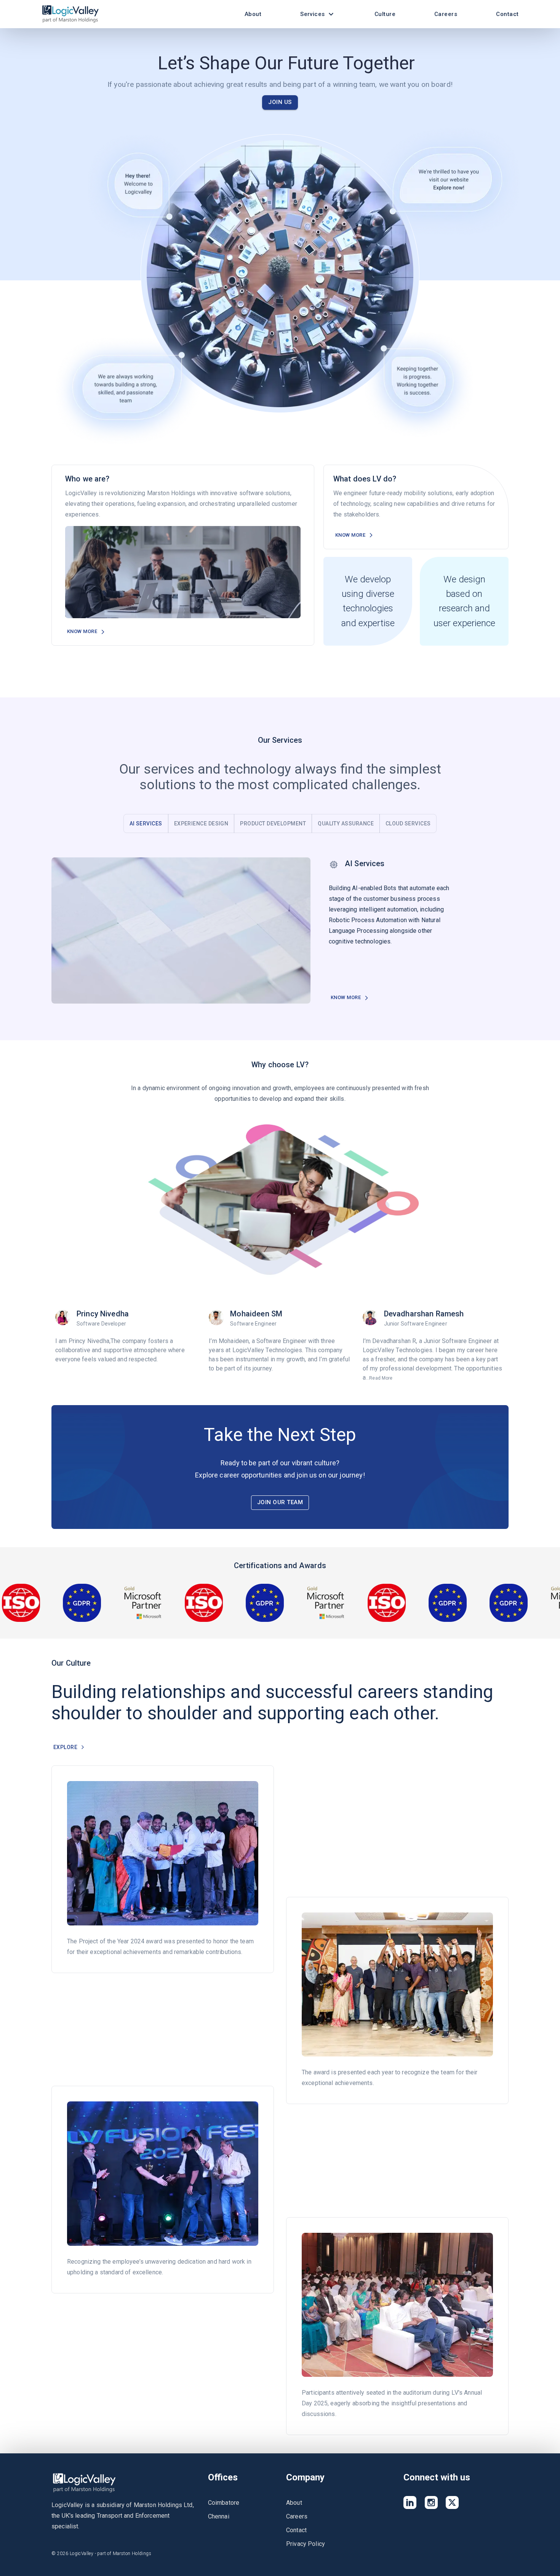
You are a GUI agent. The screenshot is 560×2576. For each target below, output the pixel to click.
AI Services (146, 823)
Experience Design (201, 823)
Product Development (273, 823)
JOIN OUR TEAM (280, 1502)
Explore (65, 1747)
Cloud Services (408, 823)
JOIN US (280, 102)
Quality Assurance (346, 823)
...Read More (72, 1378)
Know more (82, 631)
